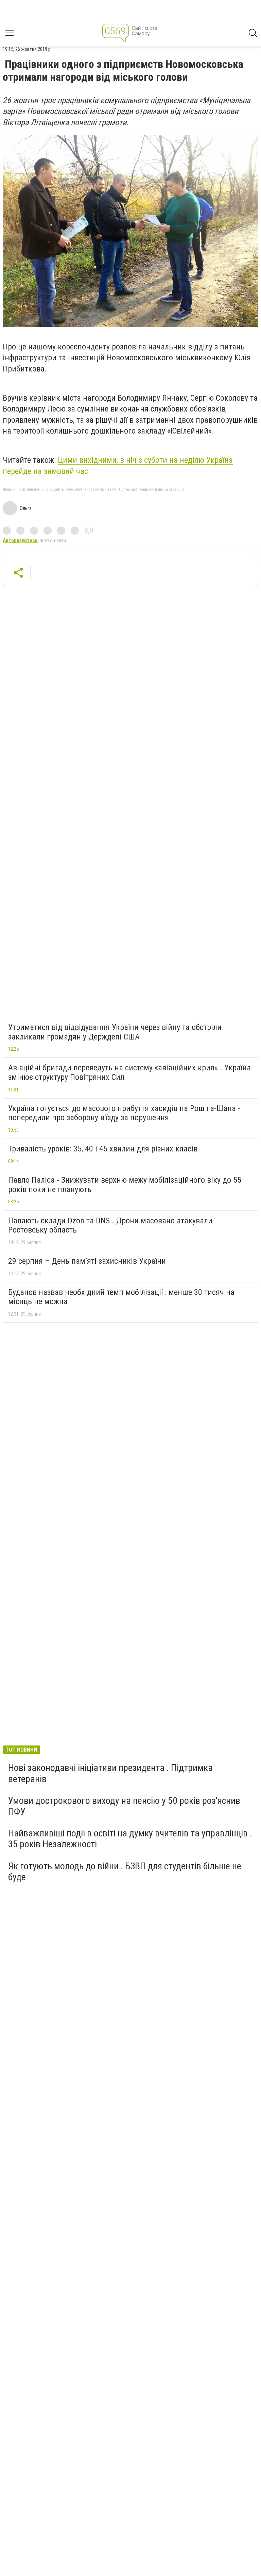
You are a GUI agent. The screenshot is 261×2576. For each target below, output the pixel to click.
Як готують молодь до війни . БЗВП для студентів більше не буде (125, 1872)
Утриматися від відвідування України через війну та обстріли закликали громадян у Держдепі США (115, 1032)
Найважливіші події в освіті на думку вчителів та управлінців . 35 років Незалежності (130, 1839)
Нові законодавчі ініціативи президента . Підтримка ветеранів (110, 1773)
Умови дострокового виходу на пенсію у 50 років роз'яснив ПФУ (124, 1806)
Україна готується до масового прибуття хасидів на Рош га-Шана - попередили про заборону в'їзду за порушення (124, 1113)
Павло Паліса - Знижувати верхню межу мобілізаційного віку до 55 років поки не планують (125, 1185)
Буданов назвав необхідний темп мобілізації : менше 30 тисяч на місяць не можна (121, 1297)
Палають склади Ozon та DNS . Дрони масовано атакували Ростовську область (110, 1225)
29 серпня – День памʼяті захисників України (87, 1261)
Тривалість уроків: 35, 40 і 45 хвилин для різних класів (103, 1149)
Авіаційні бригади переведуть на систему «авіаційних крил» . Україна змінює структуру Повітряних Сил (129, 1072)
